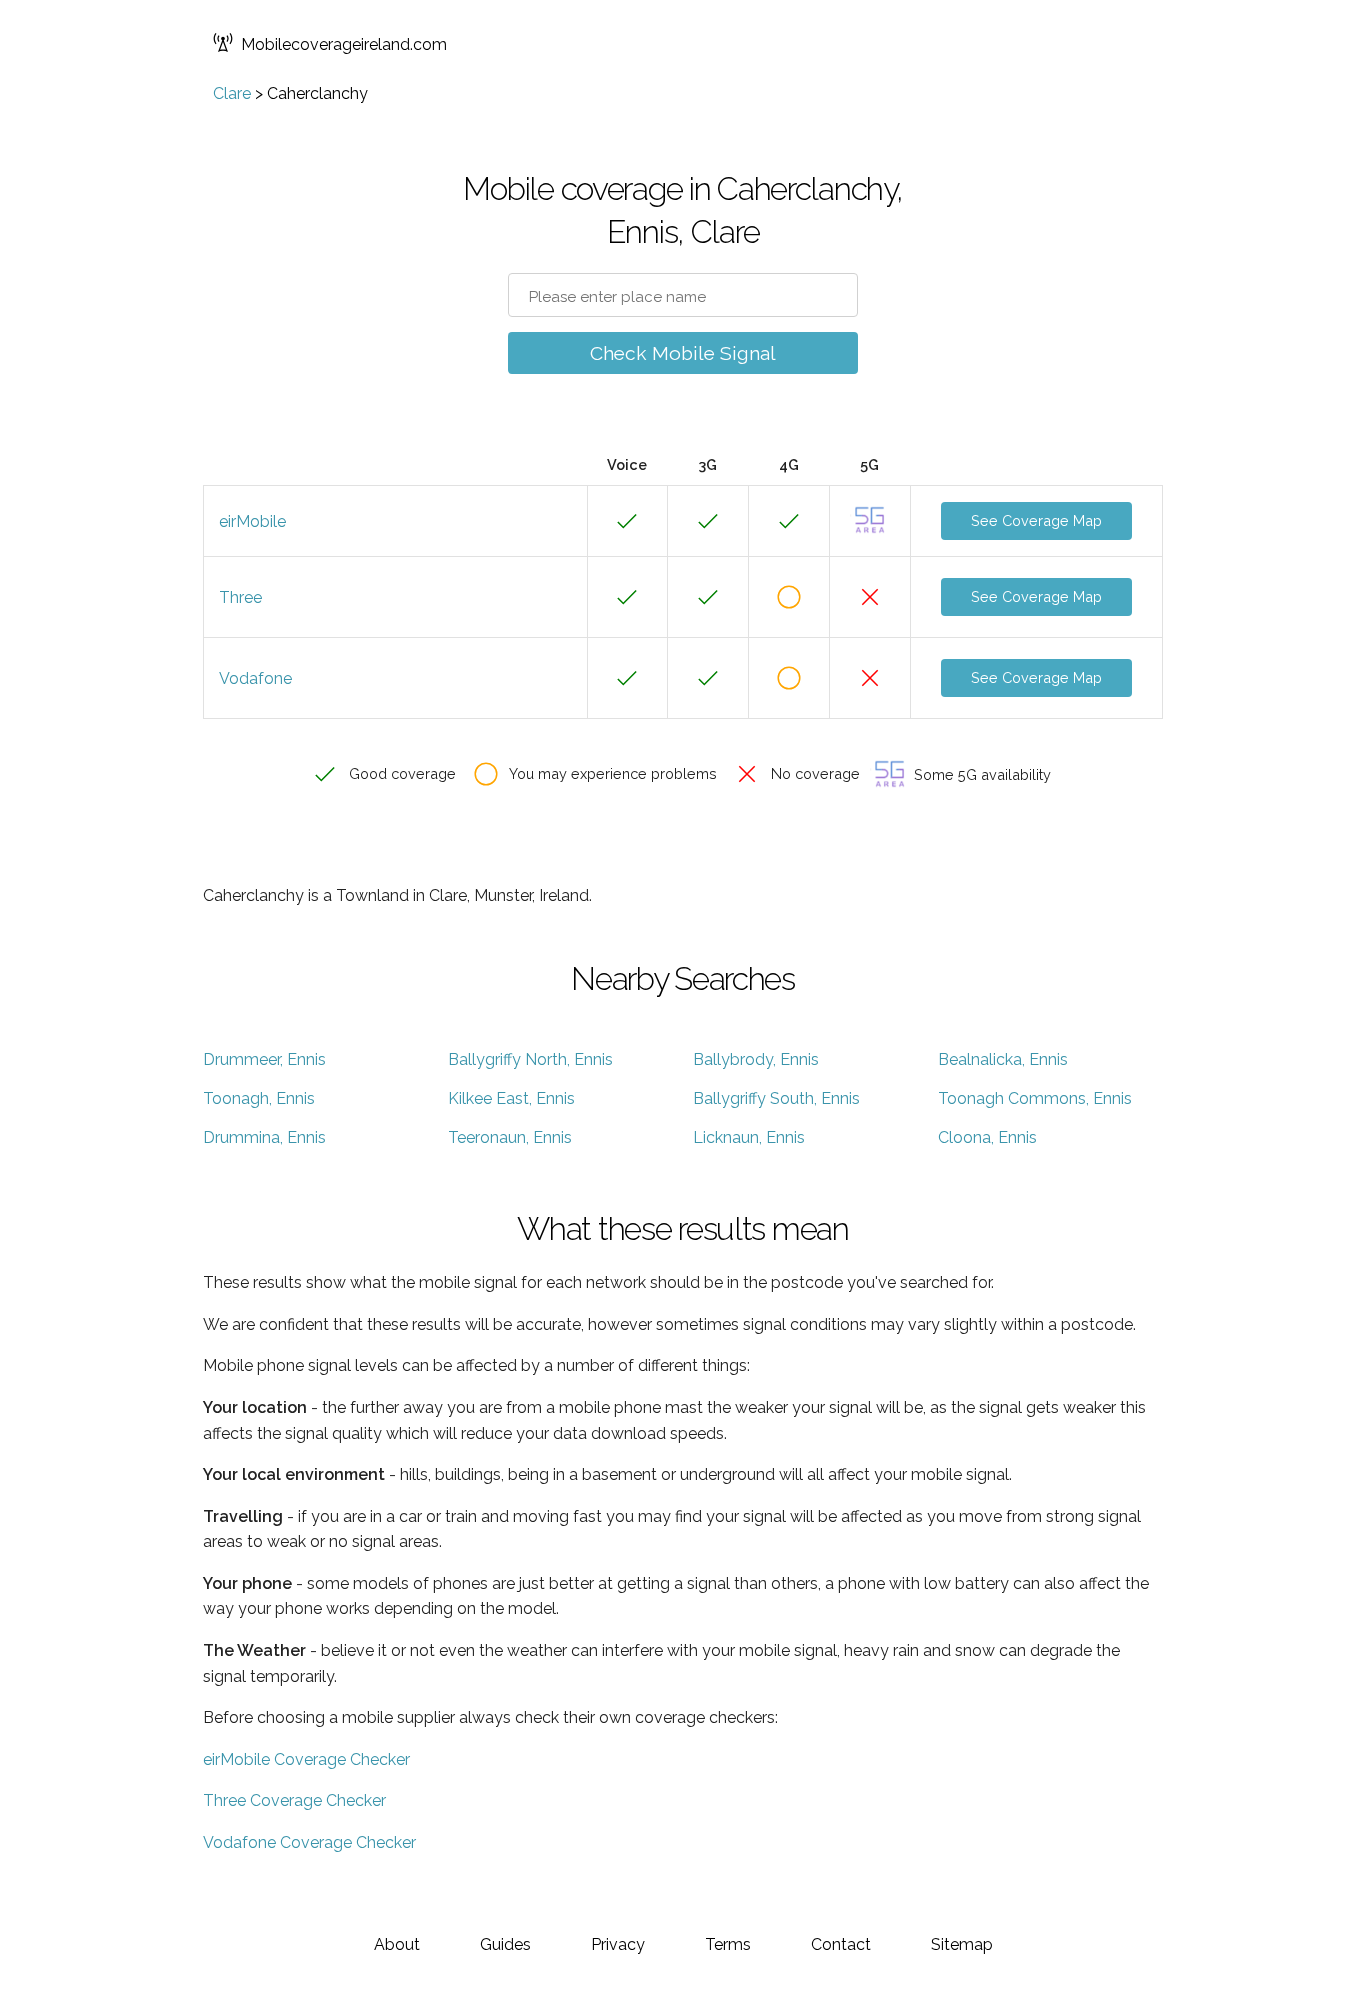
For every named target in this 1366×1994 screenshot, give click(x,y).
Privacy (618, 1944)
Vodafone (255, 678)
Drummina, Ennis (264, 1137)
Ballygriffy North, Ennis (530, 1059)
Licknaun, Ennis (749, 1137)
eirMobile (252, 521)
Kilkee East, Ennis (511, 1098)
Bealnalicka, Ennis (1003, 1059)
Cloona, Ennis (987, 1137)
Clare (232, 93)
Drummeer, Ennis (264, 1059)
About (397, 1944)
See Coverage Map (1036, 520)
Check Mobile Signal (683, 353)
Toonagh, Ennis (259, 1098)
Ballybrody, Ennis (756, 1059)
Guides (505, 1944)
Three (240, 597)
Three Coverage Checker (294, 1800)
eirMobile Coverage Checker (306, 1759)
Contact (841, 1944)
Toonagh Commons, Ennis (1035, 1098)
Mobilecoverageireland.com (344, 44)
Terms (728, 1944)
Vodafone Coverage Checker (309, 1842)
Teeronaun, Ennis (510, 1137)
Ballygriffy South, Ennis (776, 1098)
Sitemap (962, 1944)
